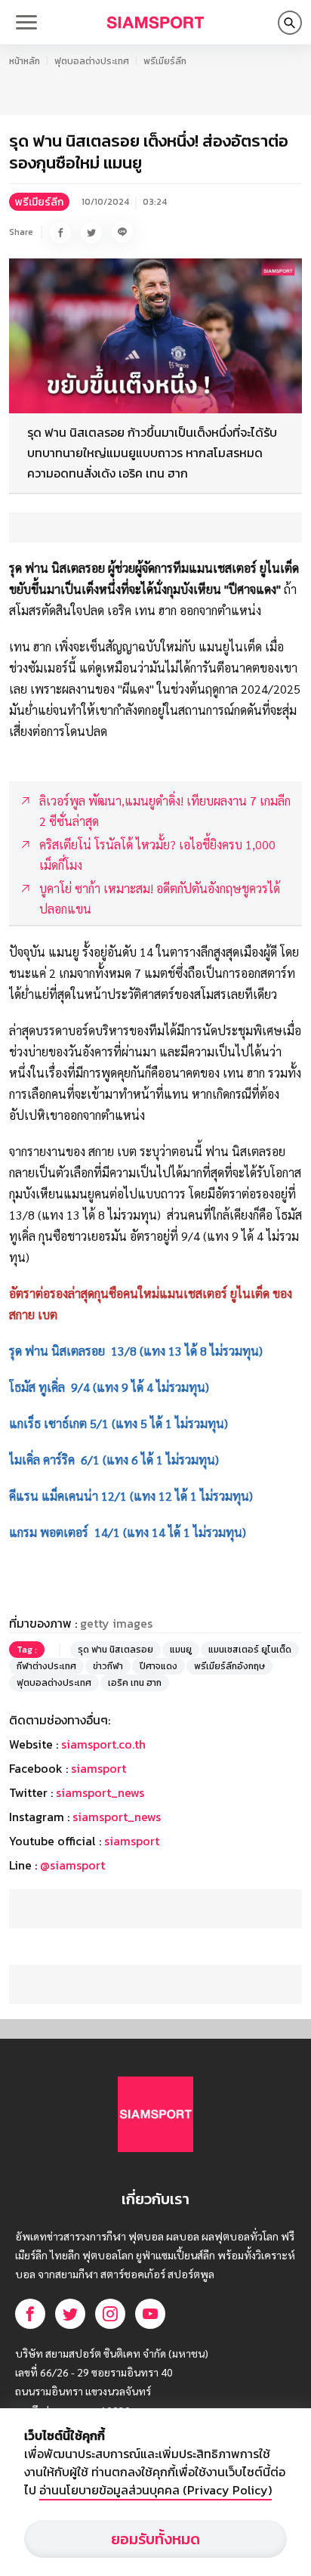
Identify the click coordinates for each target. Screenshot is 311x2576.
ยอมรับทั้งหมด (155, 2539)
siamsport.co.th (103, 1744)
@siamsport (72, 1865)
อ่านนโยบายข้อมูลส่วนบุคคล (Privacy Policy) (155, 2490)
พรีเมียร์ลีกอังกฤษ (229, 1666)
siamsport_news (100, 1792)
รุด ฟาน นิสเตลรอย (115, 1650)
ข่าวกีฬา (108, 1666)
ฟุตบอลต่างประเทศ (92, 61)
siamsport (99, 1768)
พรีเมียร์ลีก (165, 61)
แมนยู (181, 1650)
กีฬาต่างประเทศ (46, 1666)
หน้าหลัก (25, 61)
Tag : (27, 1650)
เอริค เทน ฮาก (135, 1683)
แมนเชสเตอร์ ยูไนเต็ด (250, 1650)
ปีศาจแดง (159, 1666)
